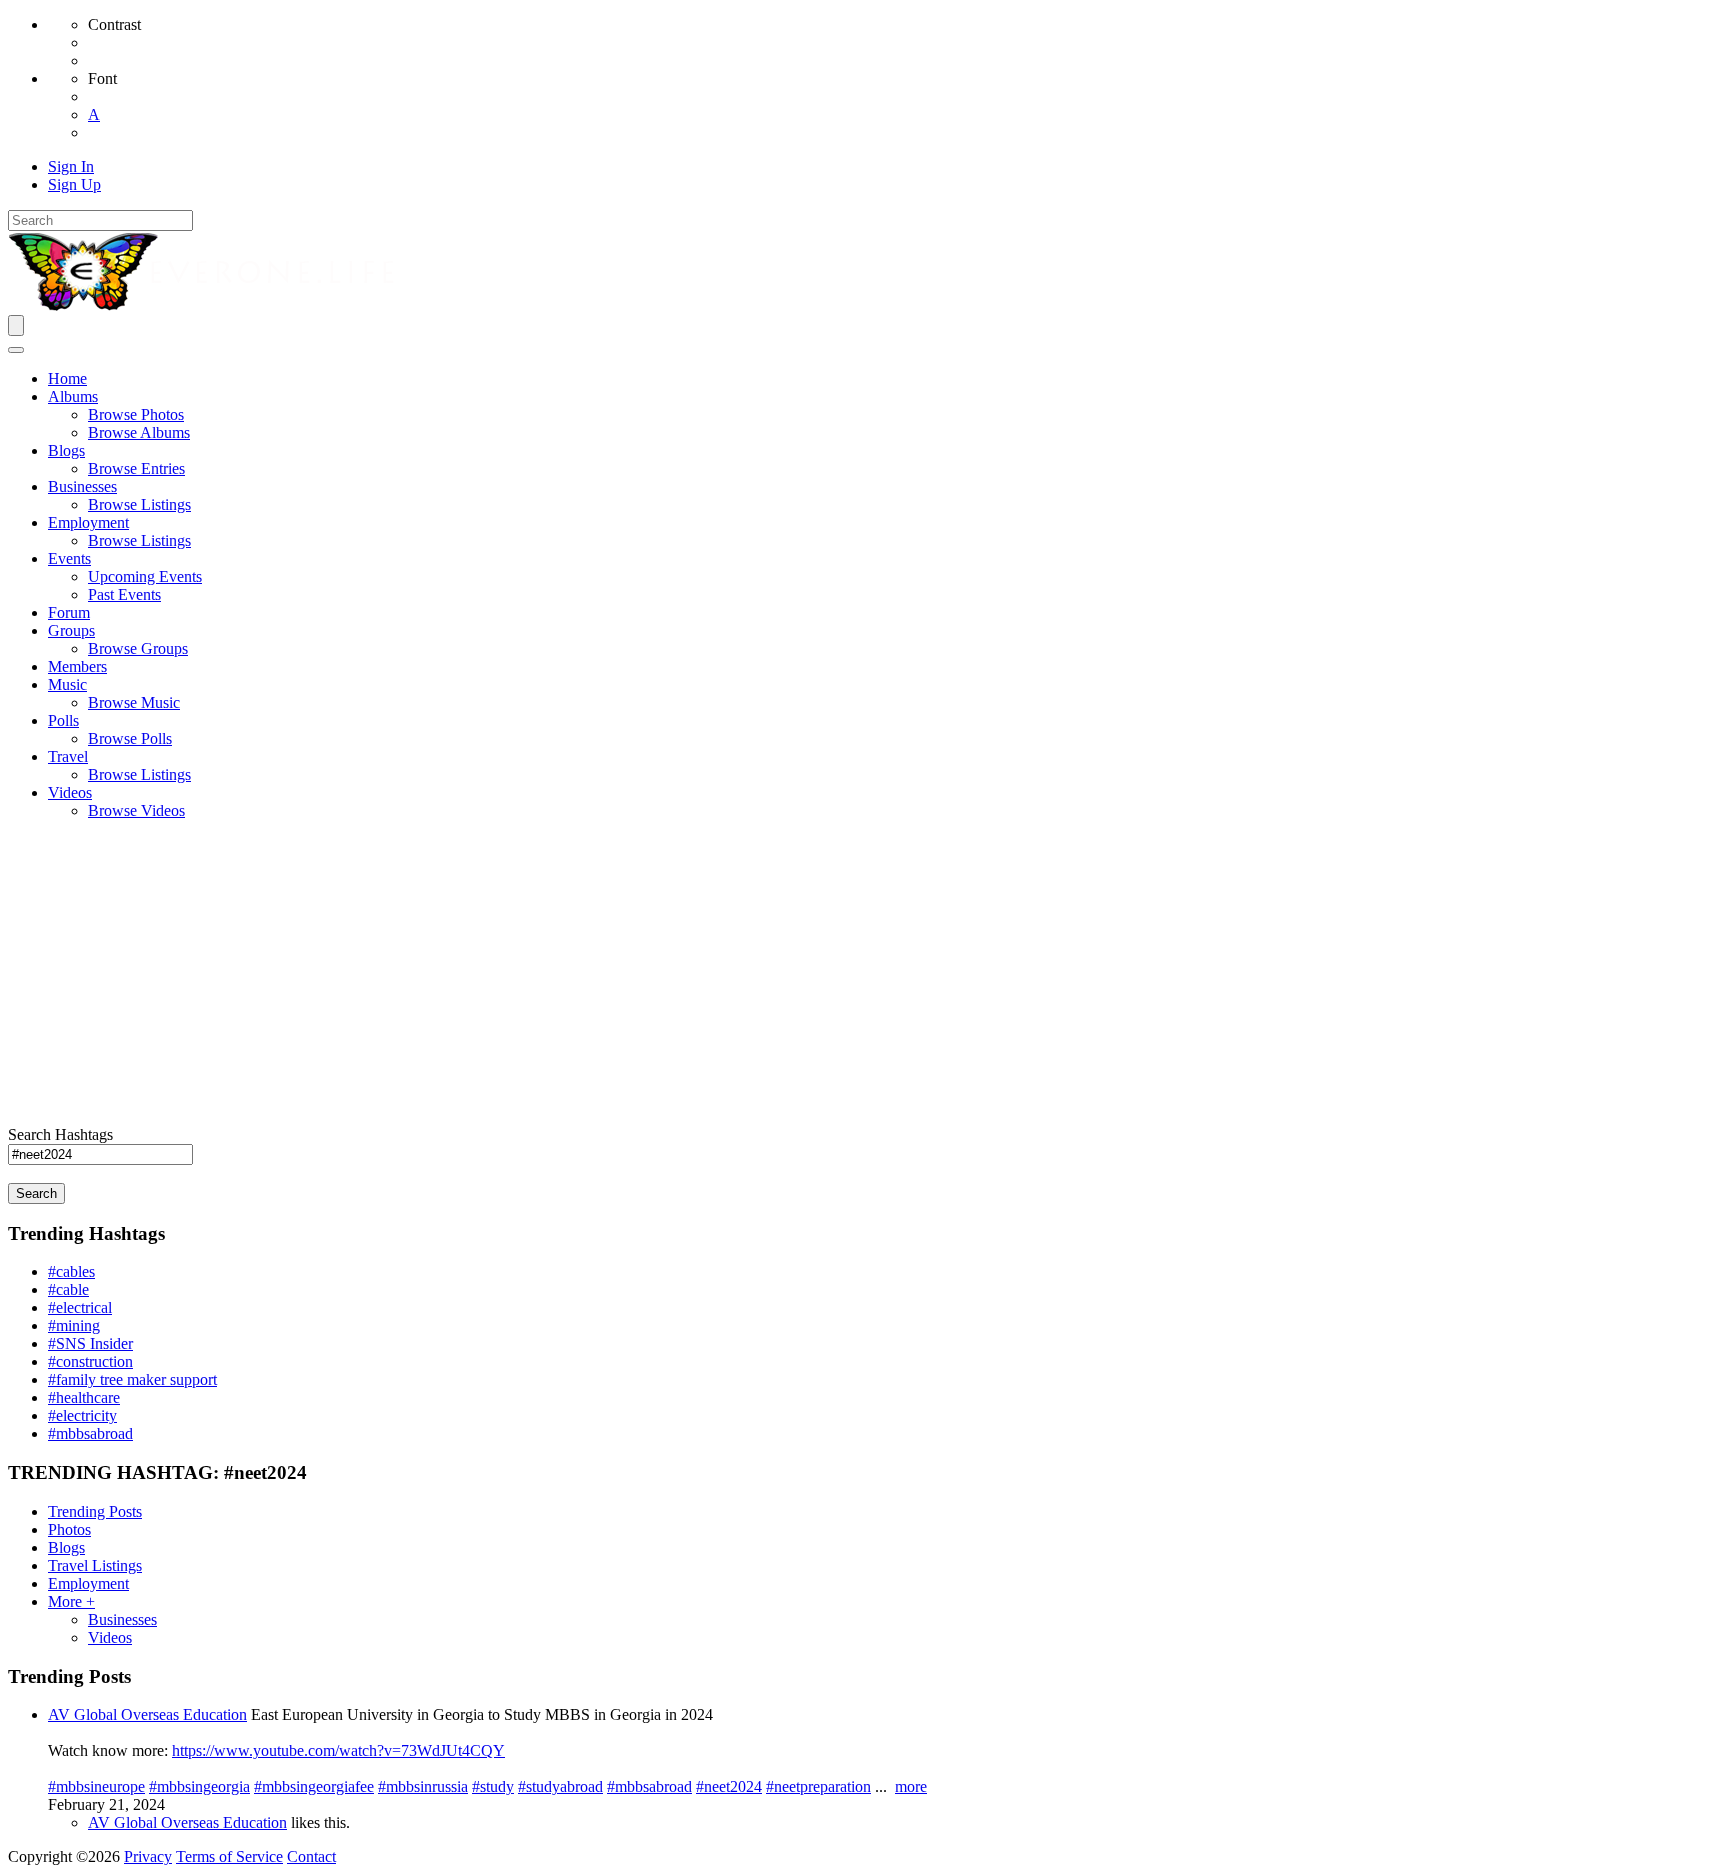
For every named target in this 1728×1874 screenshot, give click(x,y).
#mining (74, 1325)
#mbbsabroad (90, 1433)
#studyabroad (560, 1786)
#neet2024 (729, 1786)
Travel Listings (95, 1565)
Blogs (66, 1547)
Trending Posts (95, 1511)
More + (71, 1601)
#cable (68, 1289)
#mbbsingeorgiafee (314, 1786)
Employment (88, 1583)
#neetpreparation (818, 1786)
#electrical (80, 1307)
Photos (69, 1529)
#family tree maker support (132, 1379)
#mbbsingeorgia (199, 1786)
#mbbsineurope (96, 1786)
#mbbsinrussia (423, 1786)
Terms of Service (229, 1856)
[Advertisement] (864, 976)
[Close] (16, 350)
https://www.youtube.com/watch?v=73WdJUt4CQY (338, 1750)
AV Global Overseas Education (147, 1714)
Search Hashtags (60, 1134)
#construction (90, 1361)
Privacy (148, 1856)
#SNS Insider (90, 1343)
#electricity (82, 1415)
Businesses (122, 1619)
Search (36, 1193)
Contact (311, 1856)
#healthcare (84, 1397)
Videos (110, 1637)
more (911, 1786)
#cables (71, 1271)
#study (493, 1786)
